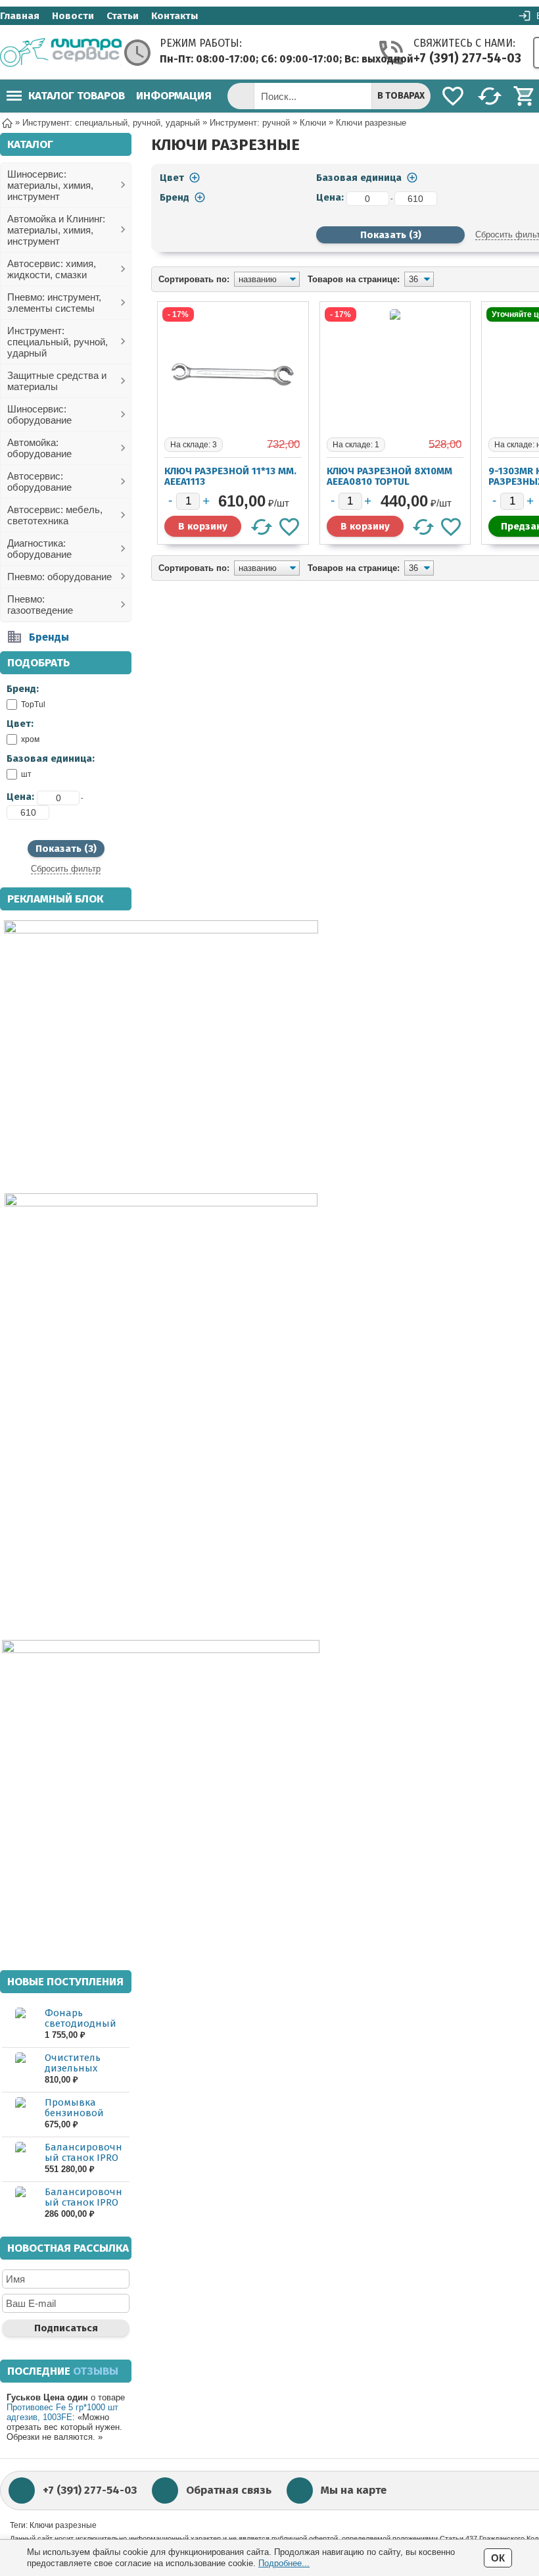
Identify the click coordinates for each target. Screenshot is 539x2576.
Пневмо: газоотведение (40, 605)
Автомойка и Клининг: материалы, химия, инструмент (56, 230)
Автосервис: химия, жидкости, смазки (52, 269)
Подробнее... (284, 2563)
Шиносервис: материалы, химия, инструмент (50, 185)
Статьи (123, 16)
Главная (20, 16)
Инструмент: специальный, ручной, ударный (58, 342)
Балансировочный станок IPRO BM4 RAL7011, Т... (83, 2202)
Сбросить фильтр (66, 869)
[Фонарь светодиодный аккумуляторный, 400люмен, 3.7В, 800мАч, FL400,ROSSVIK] (20, 2024)
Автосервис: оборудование (39, 482)
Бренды (49, 637)
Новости (73, 16)
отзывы (96, 2371)
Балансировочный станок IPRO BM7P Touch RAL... (85, 2158)
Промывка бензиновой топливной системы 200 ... (78, 2118)
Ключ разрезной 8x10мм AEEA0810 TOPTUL (389, 476)
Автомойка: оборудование (39, 448)
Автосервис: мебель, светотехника (55, 515)
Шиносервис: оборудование (39, 414)
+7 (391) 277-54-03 (467, 58)
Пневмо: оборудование (59, 577)
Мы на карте (354, 2490)
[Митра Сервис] (61, 53)
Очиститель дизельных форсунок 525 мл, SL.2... (85, 2073)
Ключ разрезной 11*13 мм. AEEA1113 (230, 476)
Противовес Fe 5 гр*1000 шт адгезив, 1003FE (62, 2412)
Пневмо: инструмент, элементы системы (54, 303)
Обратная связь (229, 2490)
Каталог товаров (77, 96)
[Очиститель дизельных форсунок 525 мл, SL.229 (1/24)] (20, 2069)
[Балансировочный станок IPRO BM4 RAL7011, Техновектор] (20, 2203)
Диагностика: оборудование (39, 549)
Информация (174, 96)
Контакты (175, 16)
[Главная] (7, 122)
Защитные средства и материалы (57, 381)
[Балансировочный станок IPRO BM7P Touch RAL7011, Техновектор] (20, 2159)
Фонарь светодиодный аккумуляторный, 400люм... (86, 2029)
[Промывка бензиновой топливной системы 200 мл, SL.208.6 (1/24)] (20, 2114)
